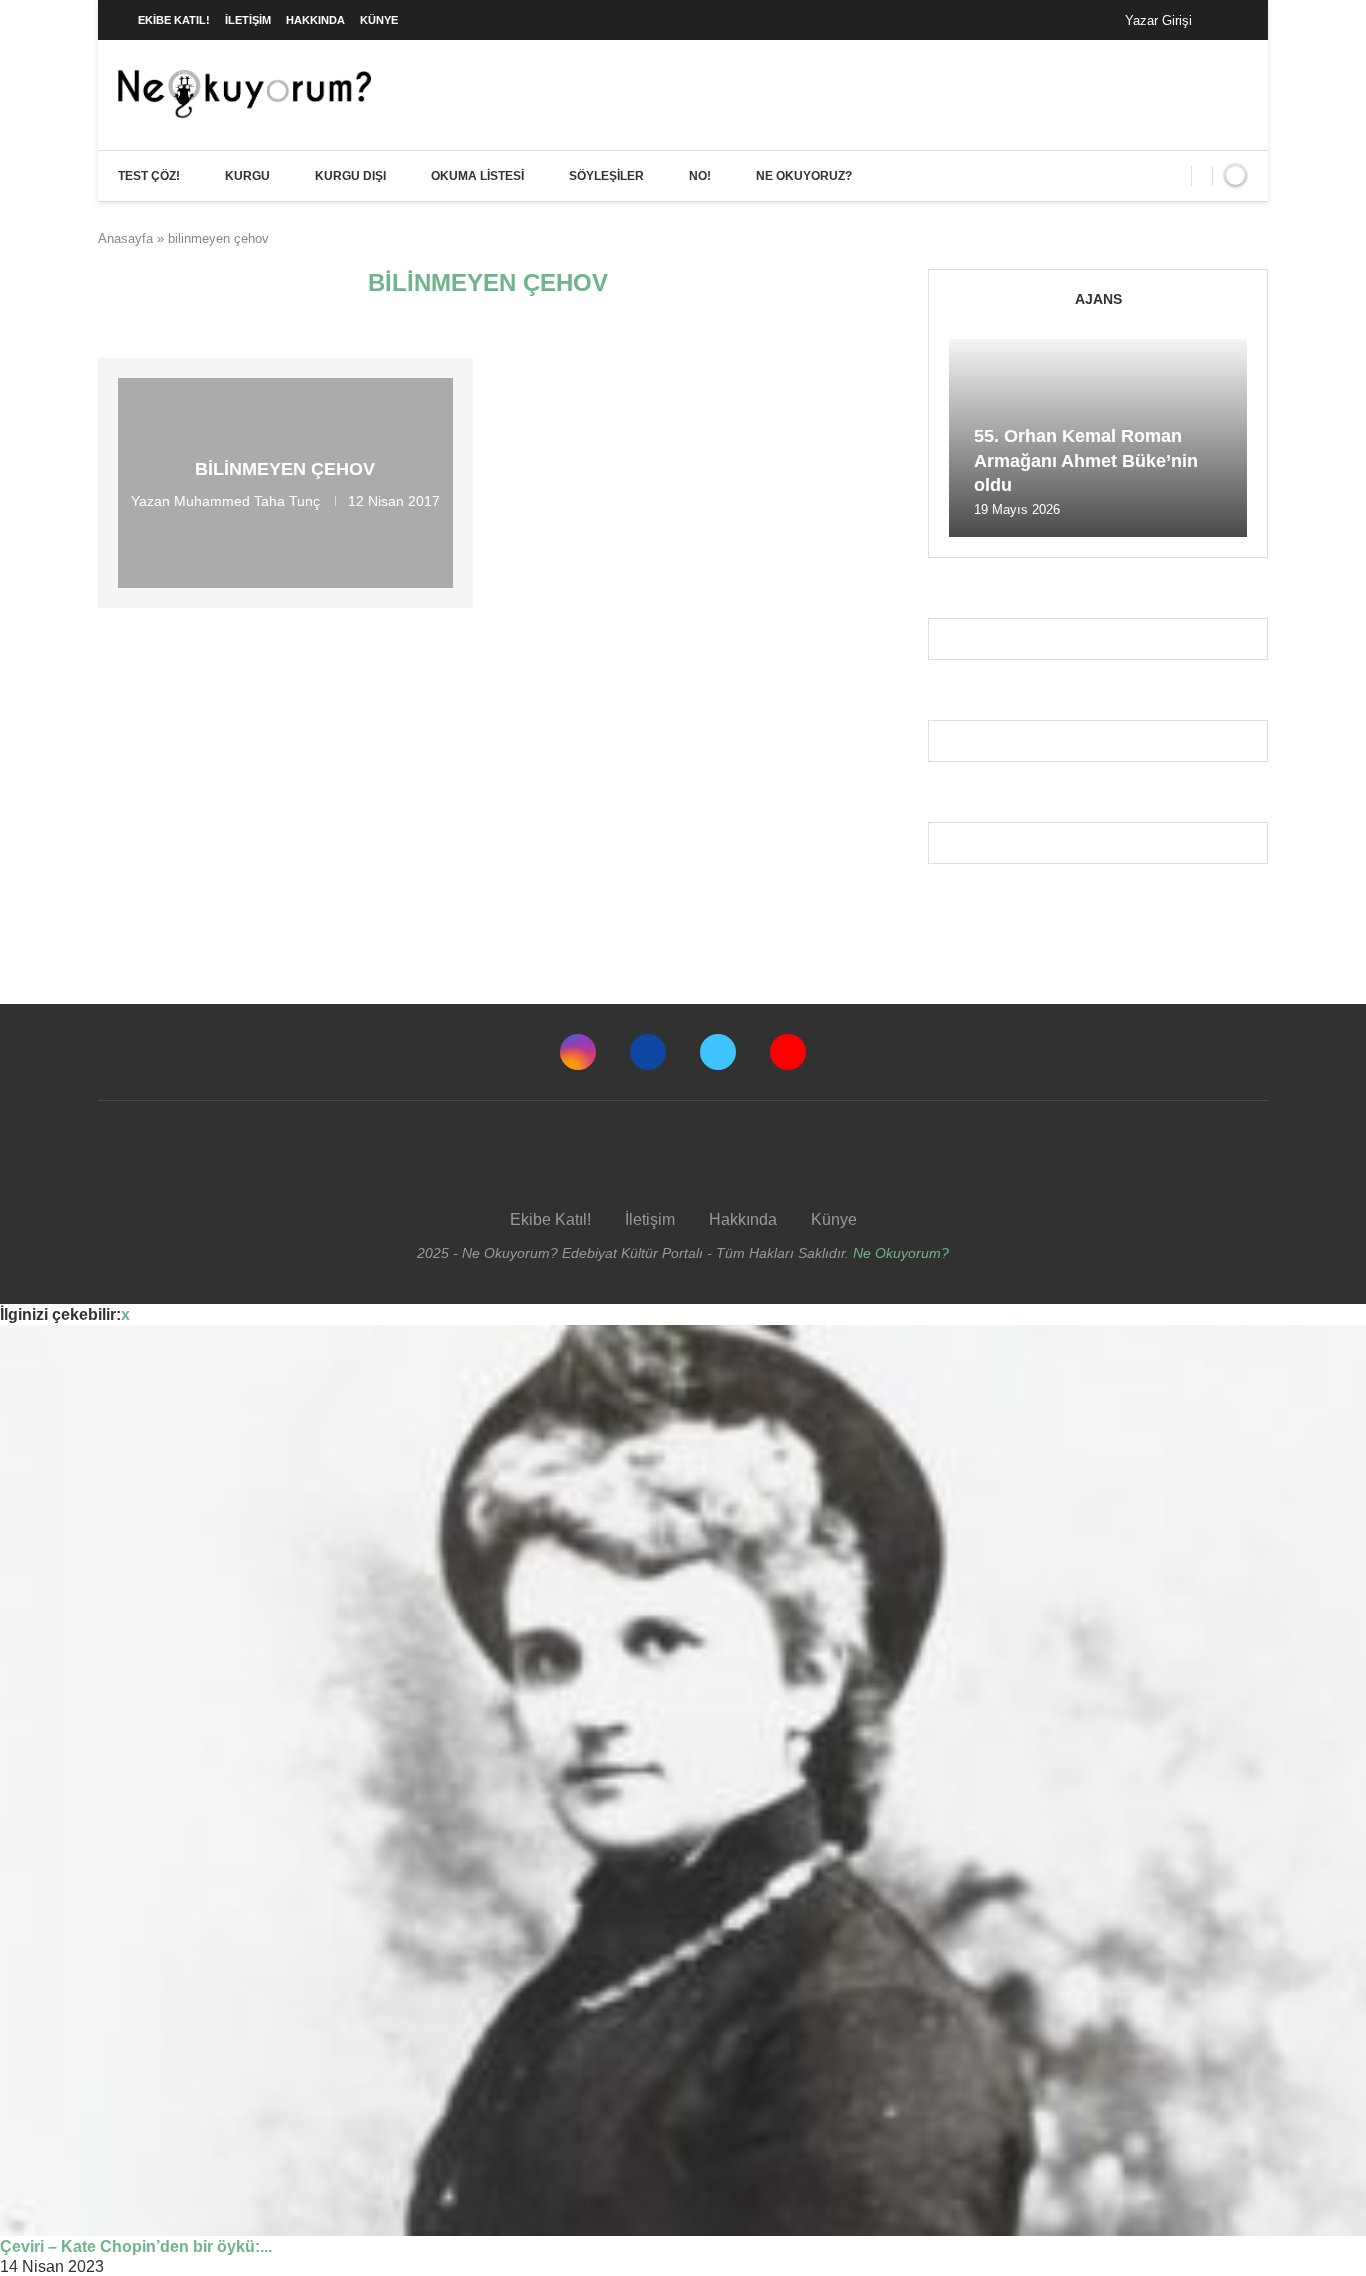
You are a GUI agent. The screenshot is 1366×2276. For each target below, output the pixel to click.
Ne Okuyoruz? (804, 176)
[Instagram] (578, 1052)
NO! (700, 176)
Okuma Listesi (477, 176)
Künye (379, 20)
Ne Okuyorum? (901, 1253)
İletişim (248, 20)
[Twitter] (718, 1052)
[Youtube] (788, 1052)
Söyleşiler (606, 176)
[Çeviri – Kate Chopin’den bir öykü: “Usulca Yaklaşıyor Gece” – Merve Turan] (683, 1780)
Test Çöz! (149, 176)
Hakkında (315, 20)
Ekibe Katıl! (174, 20)
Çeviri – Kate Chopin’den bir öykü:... (136, 2246)
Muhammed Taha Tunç (247, 501)
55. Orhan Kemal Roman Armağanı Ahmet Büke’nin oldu (1086, 460)
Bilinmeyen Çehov (285, 469)
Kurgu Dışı (350, 176)
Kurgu (247, 176)
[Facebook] (1227, 20)
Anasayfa (125, 238)
